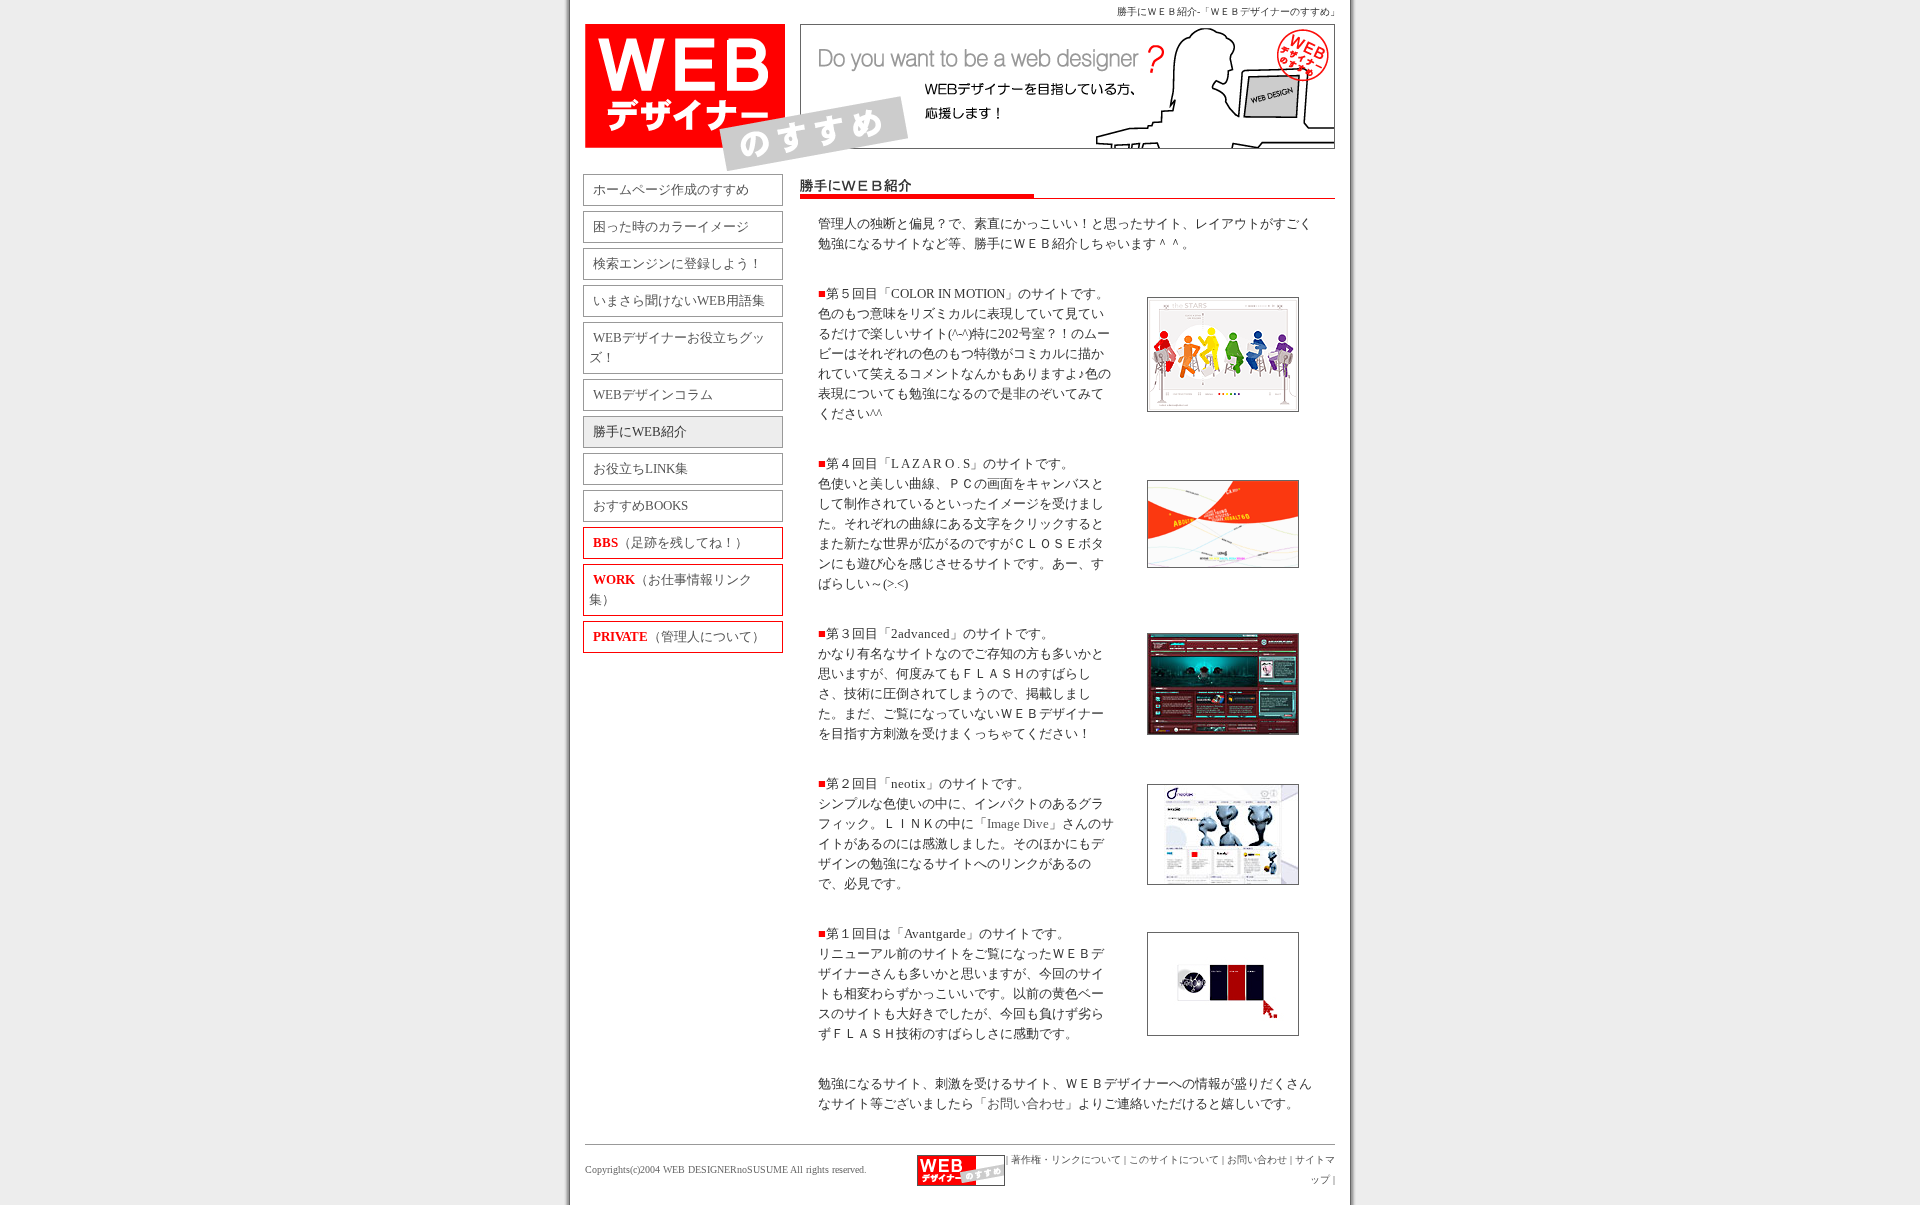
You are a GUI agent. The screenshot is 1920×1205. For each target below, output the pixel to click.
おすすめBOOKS (640, 506)
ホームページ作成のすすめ (671, 190)
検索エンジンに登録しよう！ (677, 264)
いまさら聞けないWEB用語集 (679, 301)
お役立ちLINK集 (640, 469)
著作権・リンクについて (1066, 1159)
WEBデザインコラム (653, 395)
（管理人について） (679, 637)
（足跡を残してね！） (670, 543)
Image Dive (1018, 824)
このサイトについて (1174, 1159)
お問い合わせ (1026, 1104)
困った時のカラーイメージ (671, 227)
